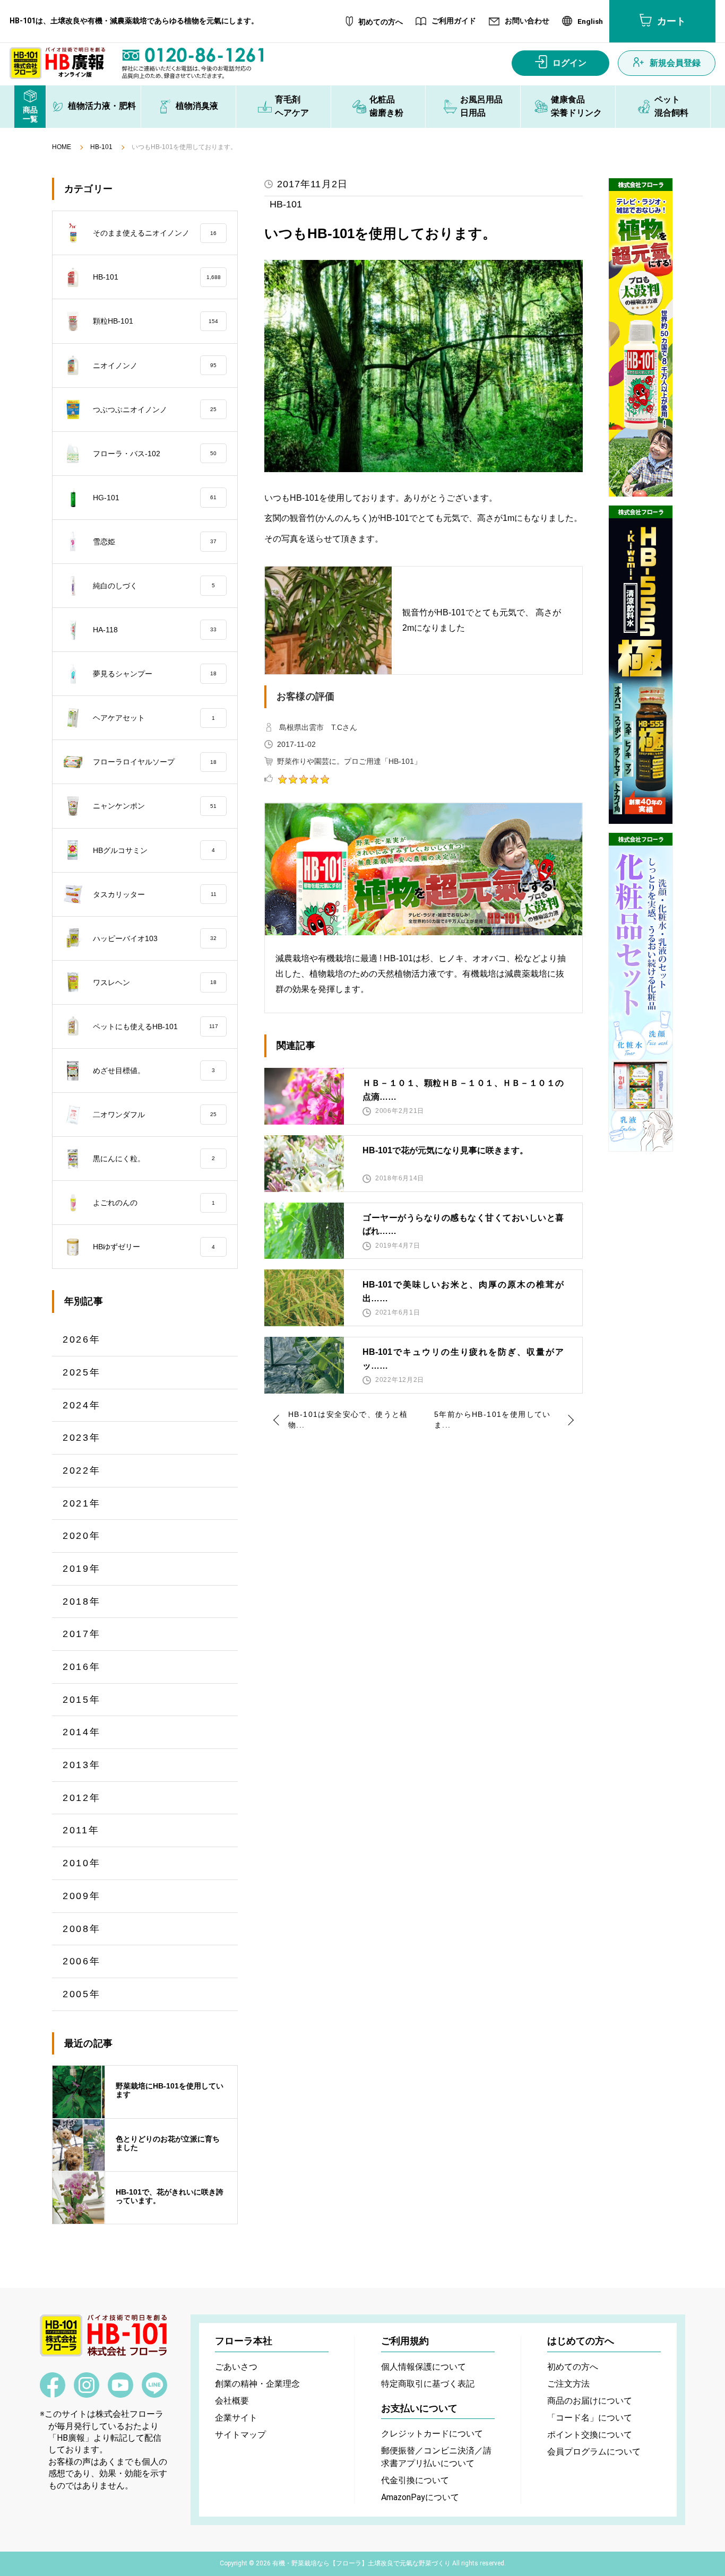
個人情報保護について (424, 2367)
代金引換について (415, 2480)
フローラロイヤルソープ (155, 762)
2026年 (82, 1339)
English (590, 22)
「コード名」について (590, 2418)
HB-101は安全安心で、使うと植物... (348, 1420)
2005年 (82, 1994)
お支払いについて (419, 2408)
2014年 (82, 1732)
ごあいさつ (236, 2367)
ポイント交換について (590, 2435)
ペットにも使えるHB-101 (156, 1026)
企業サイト (236, 2418)
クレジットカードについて (432, 2434)
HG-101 (155, 498)
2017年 (82, 1634)
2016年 (82, 1667)
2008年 (82, 1929)
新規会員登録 (675, 63)
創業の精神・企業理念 (257, 2384)
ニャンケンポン (155, 806)
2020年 (82, 1536)
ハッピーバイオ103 (155, 938)
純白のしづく (154, 586)
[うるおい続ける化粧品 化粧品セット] (641, 992)
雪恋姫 (155, 542)
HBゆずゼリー (154, 1247)
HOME (62, 147)
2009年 (82, 1896)
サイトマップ (240, 2435)
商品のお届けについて (590, 2401)
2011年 (81, 1830)
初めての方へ (381, 22)
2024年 (82, 1405)
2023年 (82, 1438)
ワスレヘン (155, 982)
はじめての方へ (581, 2341)
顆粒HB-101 (156, 321)
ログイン (569, 63)
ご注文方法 (568, 2384)
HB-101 (101, 147)
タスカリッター (155, 894)
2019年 (82, 1569)
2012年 (82, 1798)
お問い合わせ (527, 21)
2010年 (82, 1863)
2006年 (82, 1961)
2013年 (82, 1765)
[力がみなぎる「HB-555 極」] (641, 665)
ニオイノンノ (155, 365)
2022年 (82, 1470)
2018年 (82, 1602)
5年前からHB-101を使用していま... (493, 1420)
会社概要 (232, 2401)
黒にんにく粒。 (154, 1159)
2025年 (82, 1372)
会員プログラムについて (594, 2452)
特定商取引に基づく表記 (428, 2384)
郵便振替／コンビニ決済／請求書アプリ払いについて (436, 2457)
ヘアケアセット (154, 718)
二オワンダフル (155, 1115)
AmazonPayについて (420, 2497)
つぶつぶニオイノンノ (155, 410)
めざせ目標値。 (154, 1071)
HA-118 (155, 630)
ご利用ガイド (454, 21)
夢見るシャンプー (155, 674)
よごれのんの (154, 1203)
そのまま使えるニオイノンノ (155, 233)
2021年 (82, 1503)
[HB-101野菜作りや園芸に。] (641, 337)
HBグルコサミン (154, 850)
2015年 (82, 1700)
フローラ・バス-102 (155, 454)
